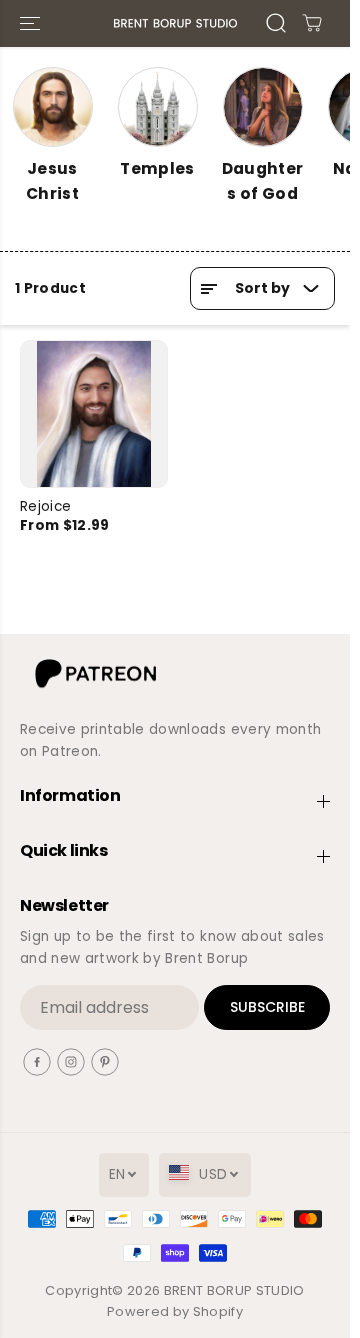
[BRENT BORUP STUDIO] (175, 23)
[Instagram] (71, 1062)
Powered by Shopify (175, 1311)
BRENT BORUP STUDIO (234, 1290)
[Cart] (312, 23)
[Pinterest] (105, 1062)
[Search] (276, 23)
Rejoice (45, 506)
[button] (32, 23)
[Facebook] (37, 1062)
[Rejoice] (94, 414)
